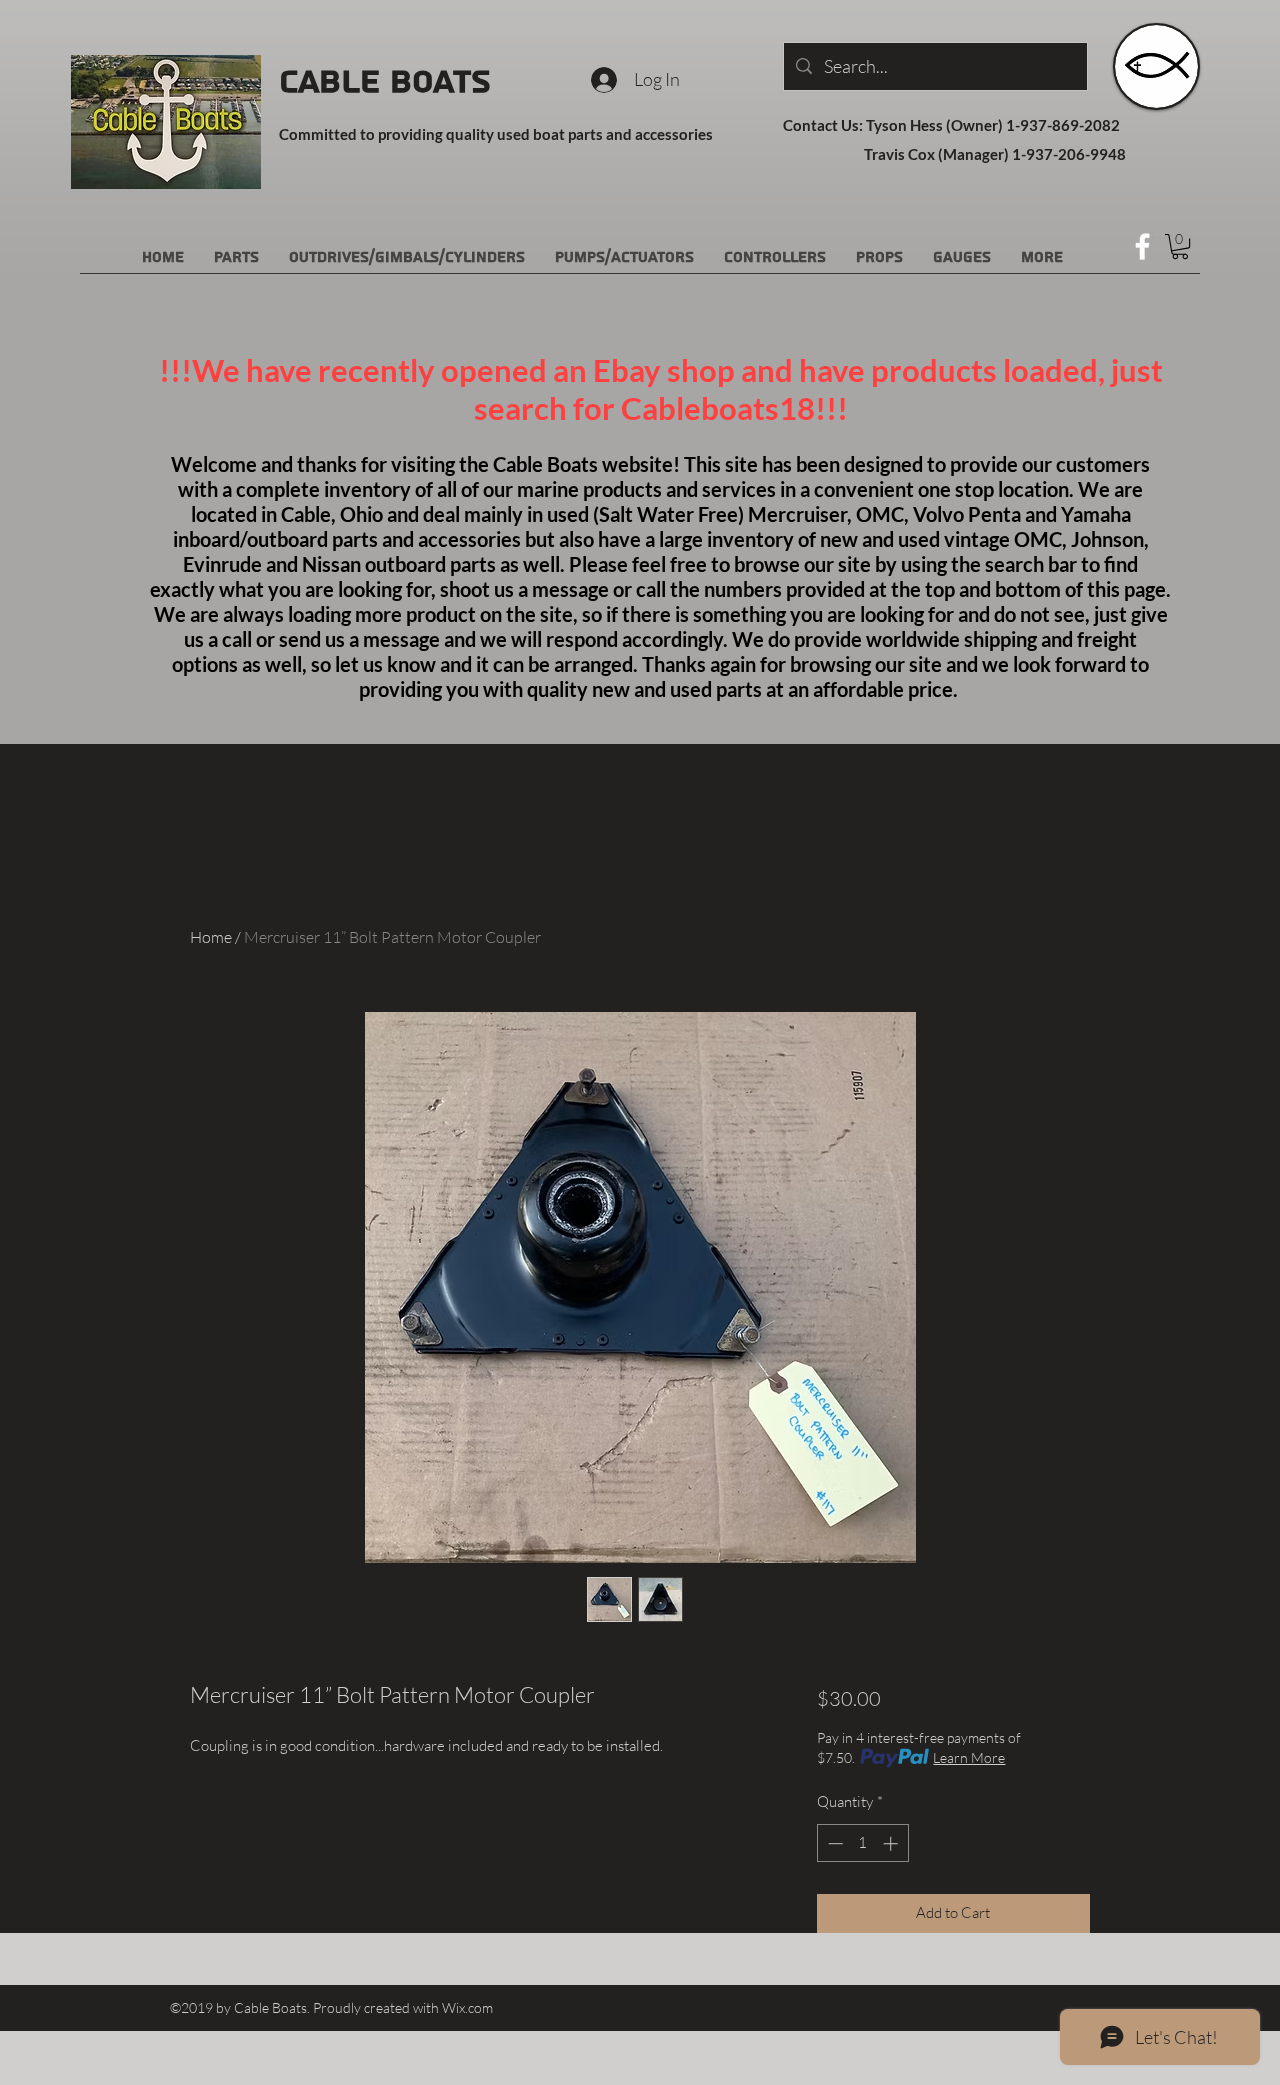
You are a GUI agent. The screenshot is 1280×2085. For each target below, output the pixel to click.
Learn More (969, 1757)
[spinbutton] (862, 1843)
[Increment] (892, 1843)
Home (211, 937)
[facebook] (1142, 246)
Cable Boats (385, 82)
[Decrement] (833, 1843)
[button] (1180, 246)
